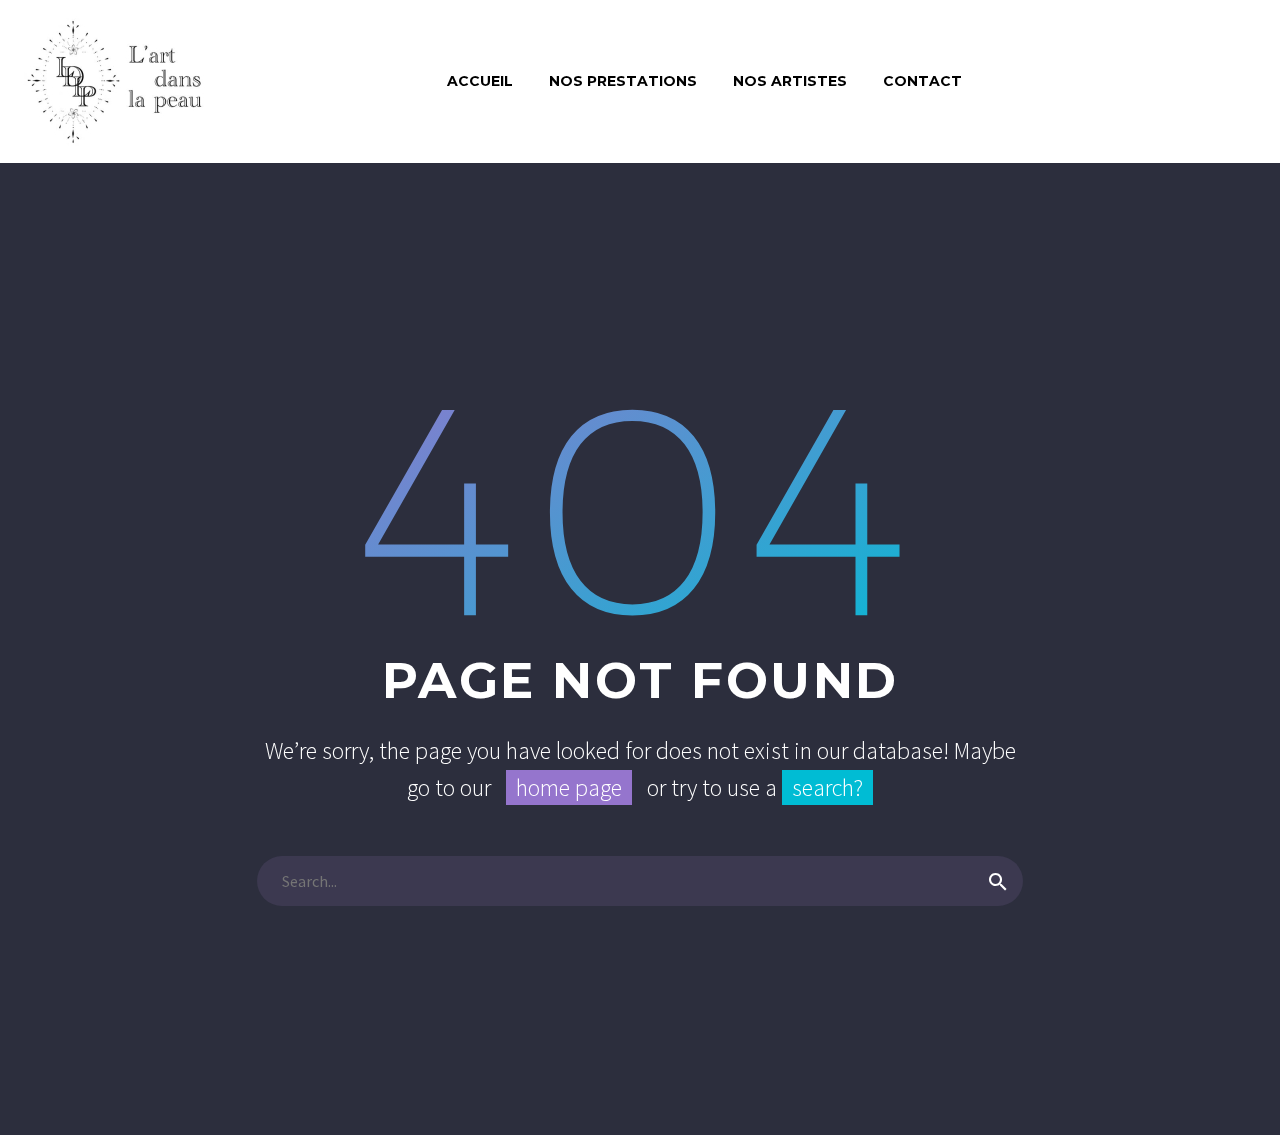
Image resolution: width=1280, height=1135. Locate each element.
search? (827, 787)
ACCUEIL (480, 81)
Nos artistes (790, 81)
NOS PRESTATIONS (623, 81)
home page (569, 787)
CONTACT (922, 81)
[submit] (998, 881)
